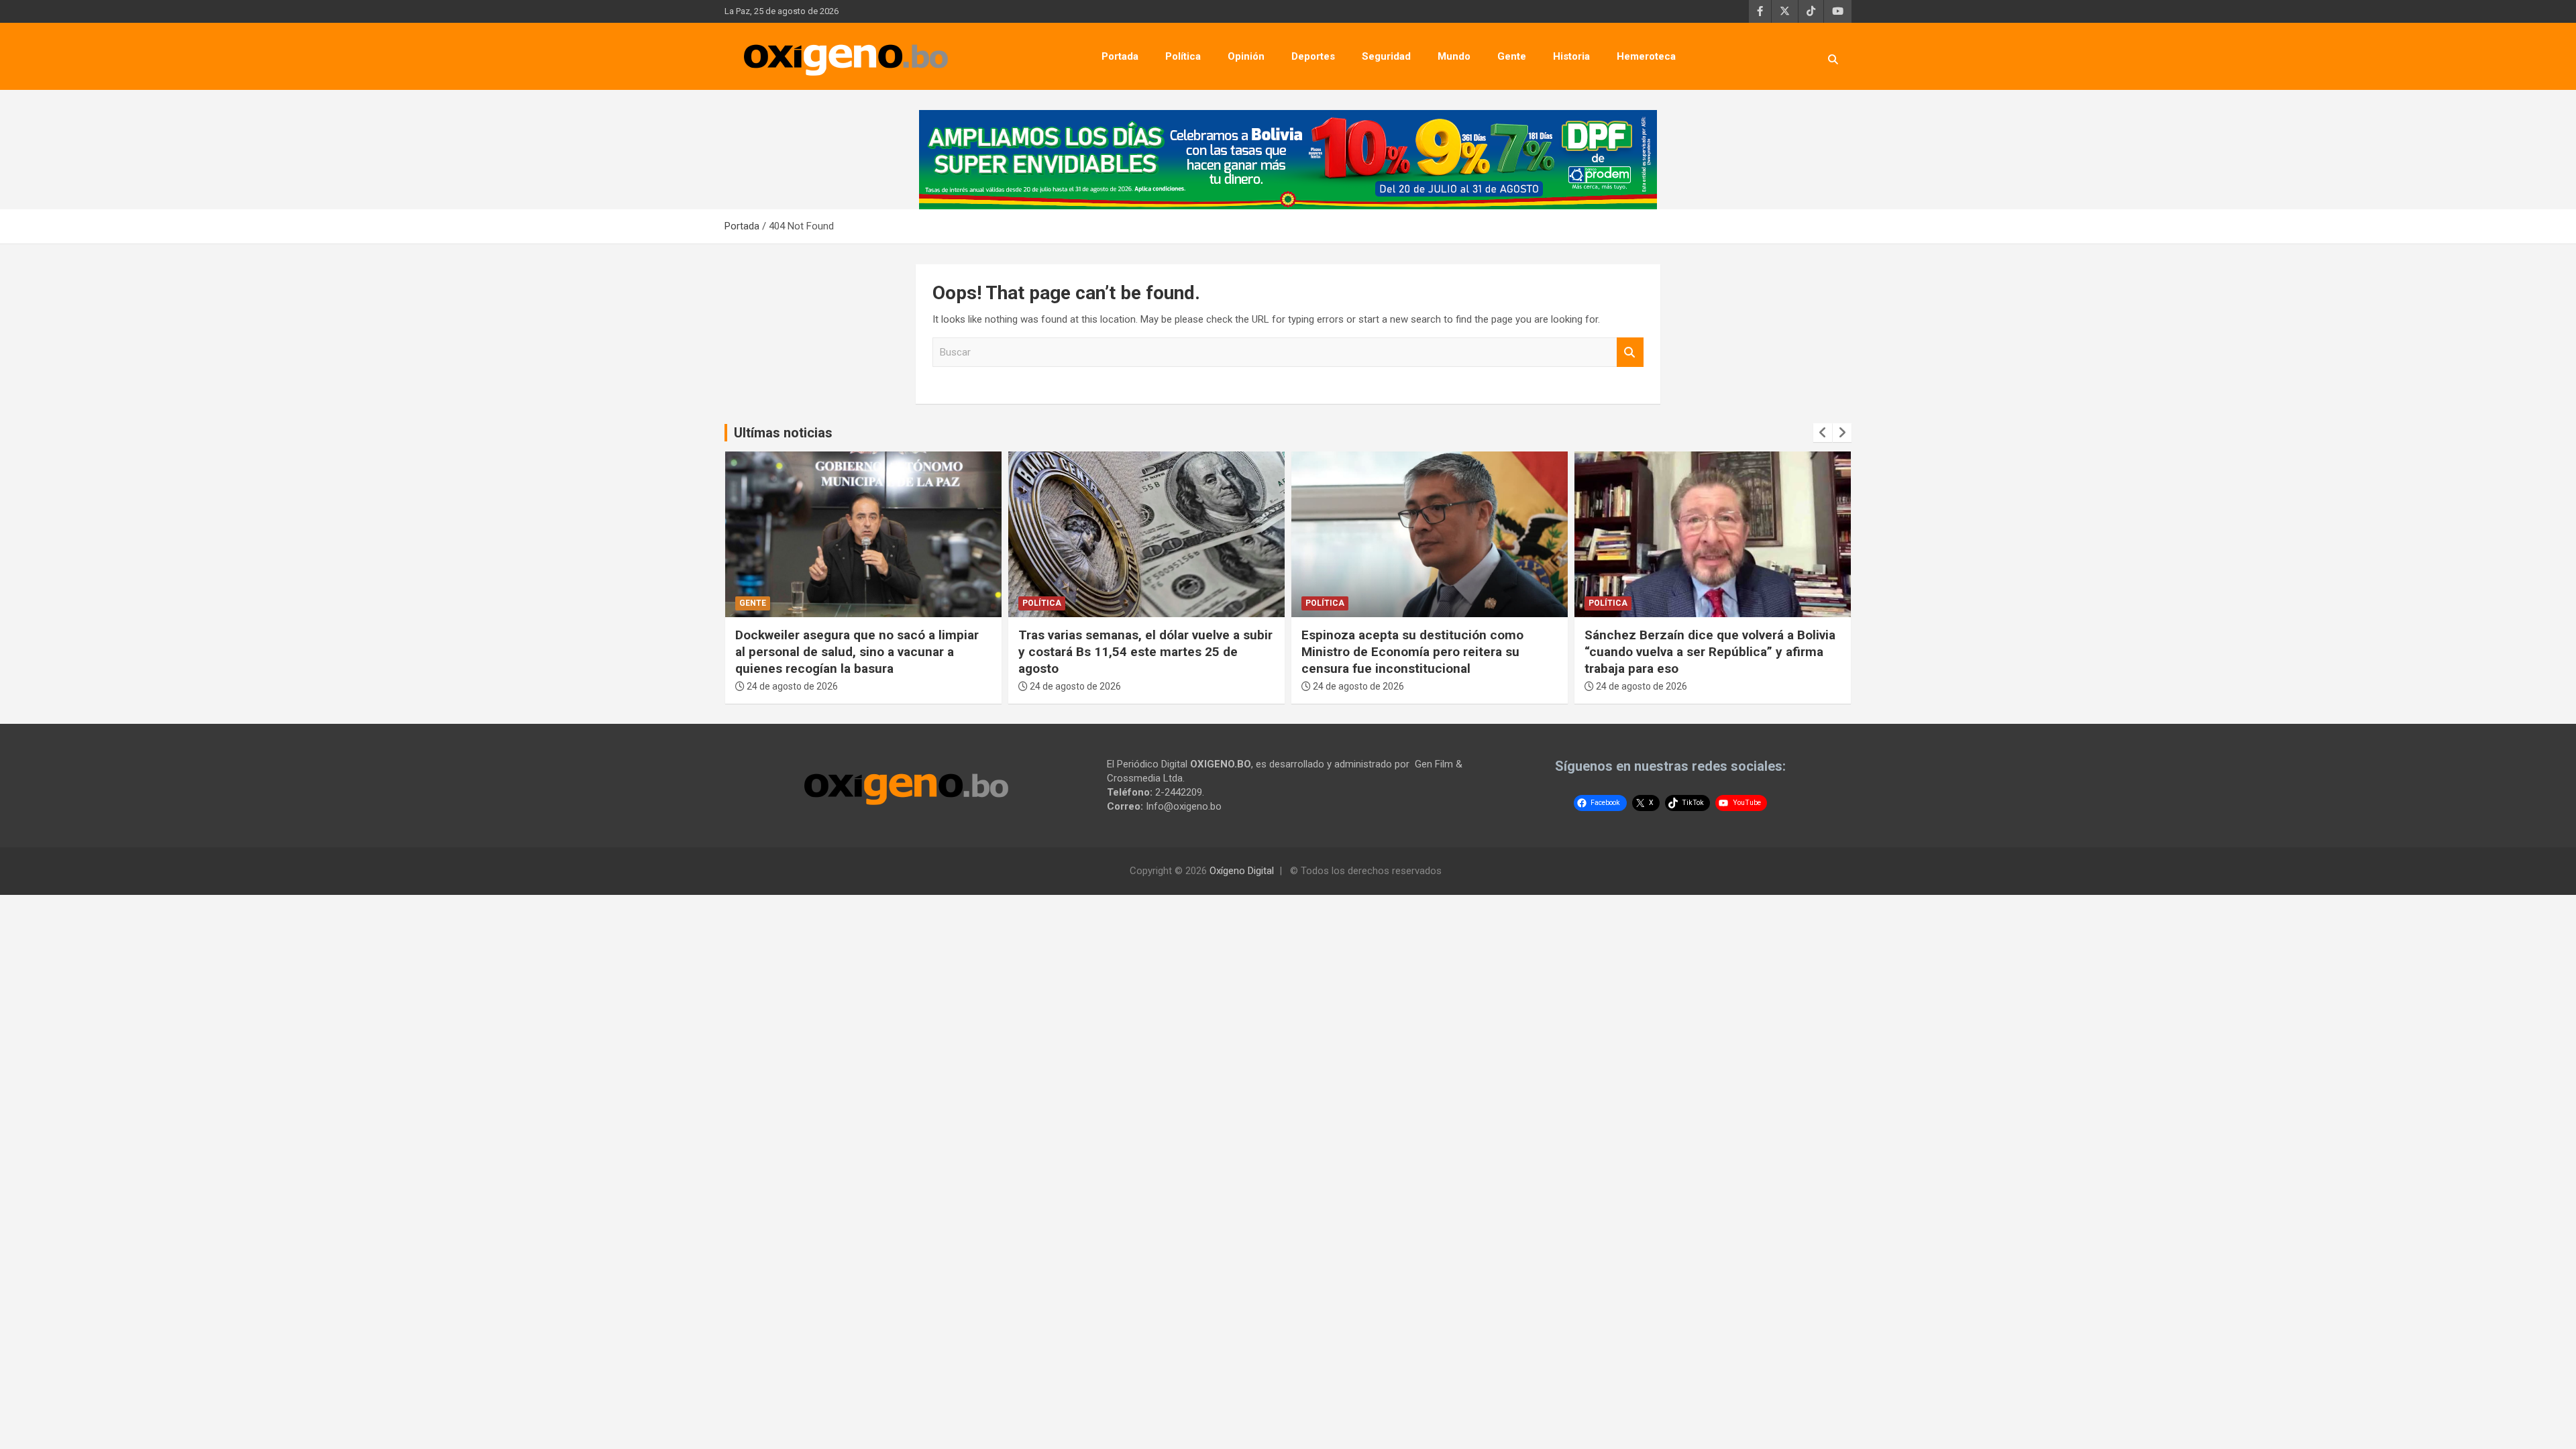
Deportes (1313, 56)
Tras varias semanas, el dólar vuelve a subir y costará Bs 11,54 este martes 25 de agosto (862, 651)
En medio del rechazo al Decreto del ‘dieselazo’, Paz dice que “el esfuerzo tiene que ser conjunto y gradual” (1712, 651)
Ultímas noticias (783, 433)
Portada (1120, 56)
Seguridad (1386, 56)
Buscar (1630, 353)
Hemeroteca (1646, 56)
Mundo (1454, 56)
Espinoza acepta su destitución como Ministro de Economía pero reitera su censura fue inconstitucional (1129, 651)
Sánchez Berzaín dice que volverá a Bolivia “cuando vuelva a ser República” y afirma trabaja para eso (1427, 651)
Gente (1512, 56)
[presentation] (1823, 433)
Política (1183, 56)
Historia (1571, 56)
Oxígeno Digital (1242, 871)
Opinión (1246, 56)
